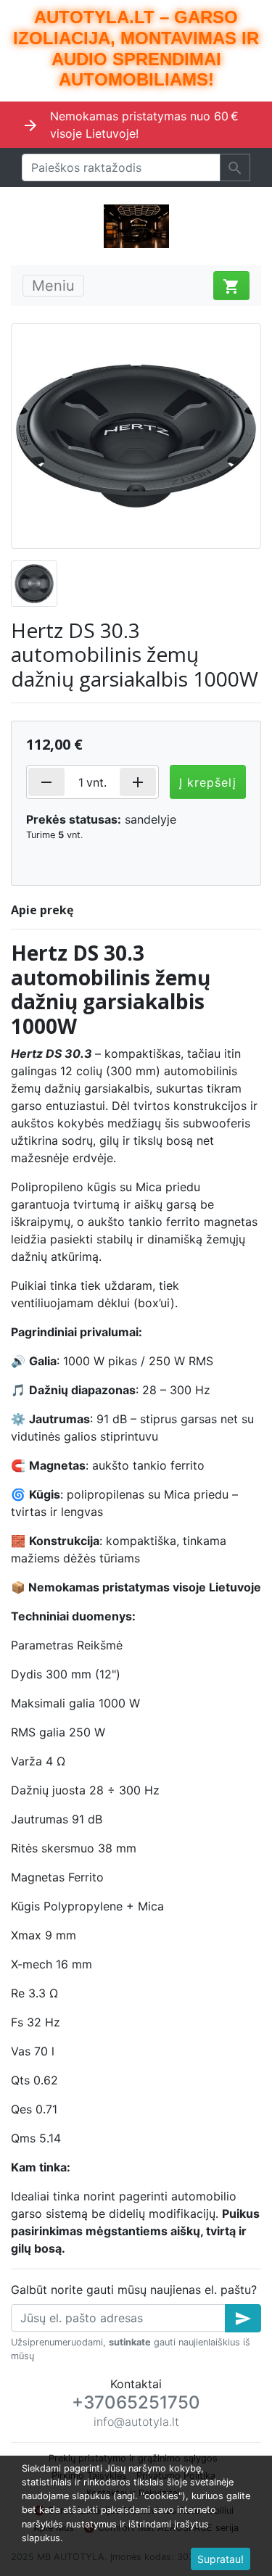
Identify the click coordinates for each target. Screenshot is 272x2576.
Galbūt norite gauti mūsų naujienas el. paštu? (134, 2290)
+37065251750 (136, 2402)
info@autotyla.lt (136, 2422)
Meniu (53, 286)
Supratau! (221, 2559)
